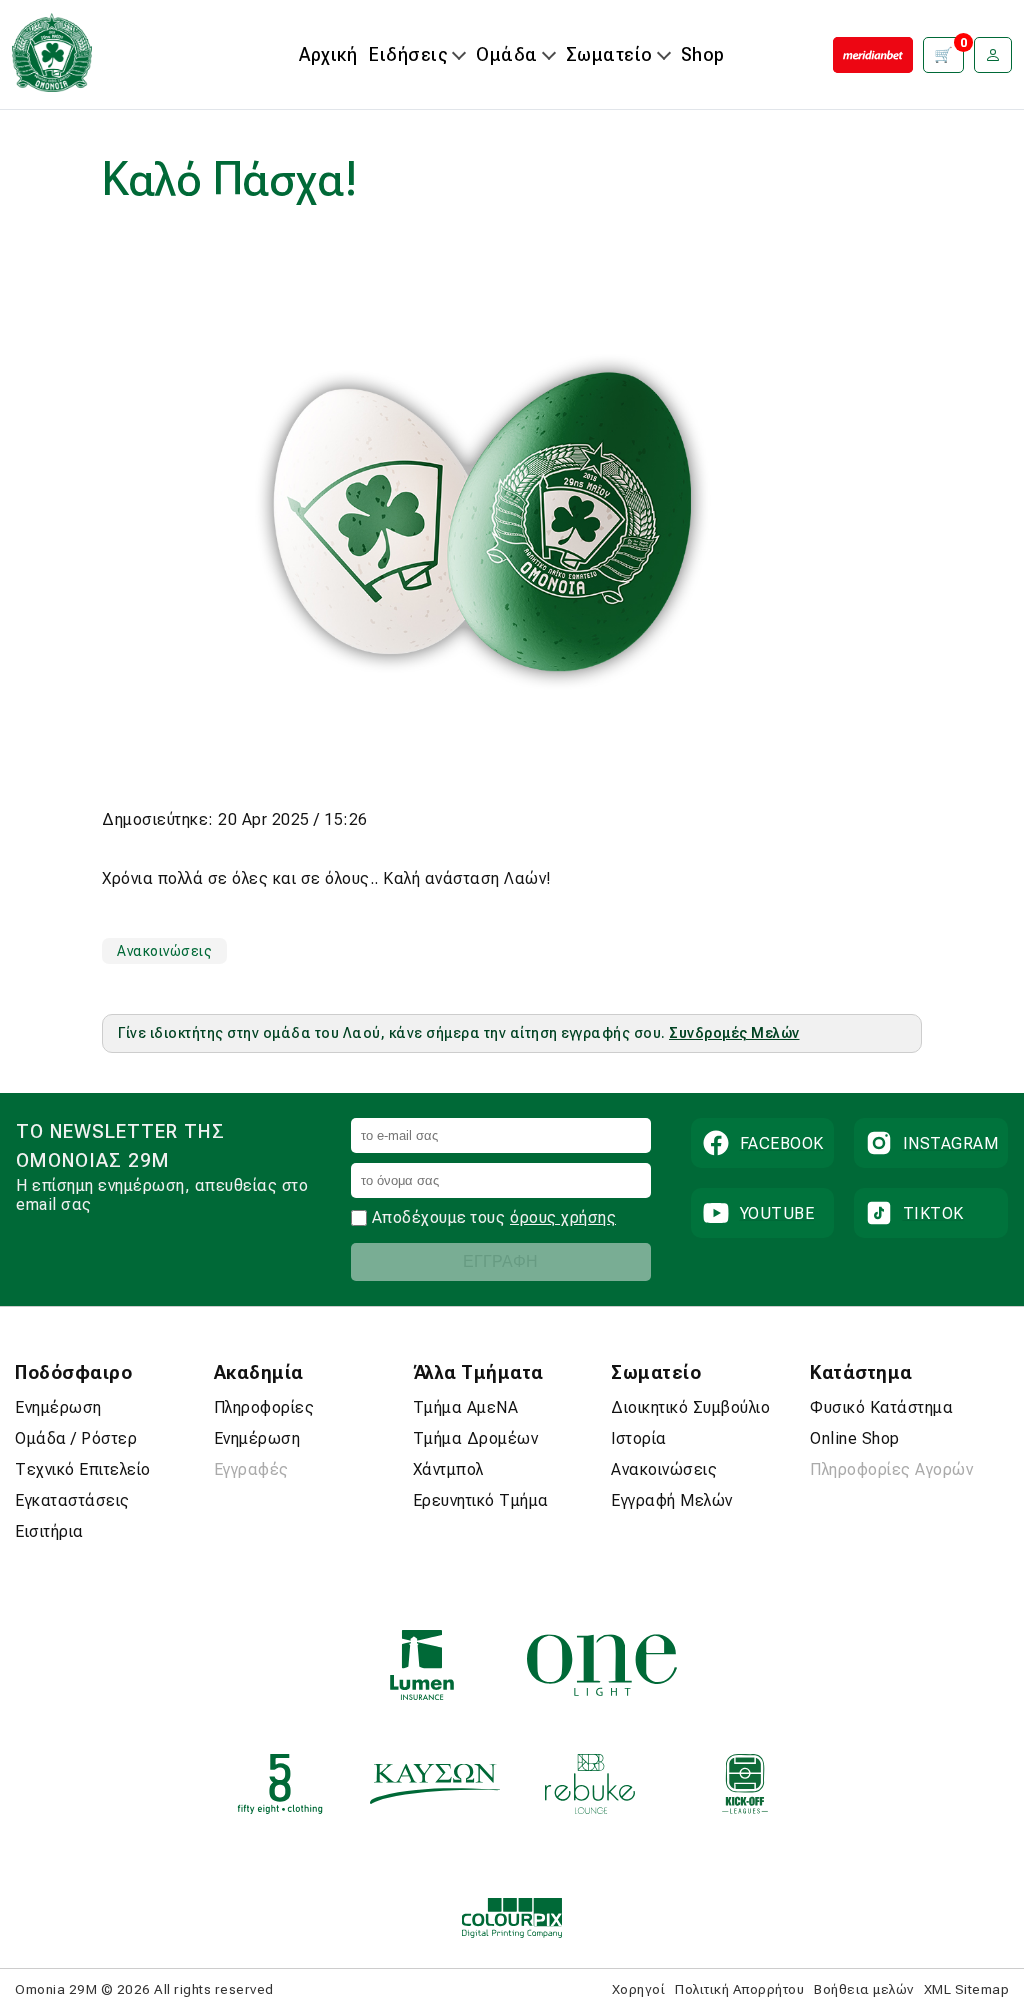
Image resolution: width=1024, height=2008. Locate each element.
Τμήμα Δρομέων (476, 1438)
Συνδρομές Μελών (734, 1033)
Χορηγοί (639, 1989)
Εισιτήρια (49, 1531)
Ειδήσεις (408, 54)
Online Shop (855, 1438)
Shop (703, 54)
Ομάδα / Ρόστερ (76, 1438)
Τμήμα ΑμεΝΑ (466, 1407)
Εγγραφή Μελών (672, 1500)
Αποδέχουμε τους (439, 1217)
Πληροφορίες (264, 1407)
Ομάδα (507, 54)
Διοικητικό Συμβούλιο (690, 1407)
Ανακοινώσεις (164, 951)
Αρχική (328, 54)
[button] (993, 55)
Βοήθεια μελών (864, 1989)
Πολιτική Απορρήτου (739, 1989)
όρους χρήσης (563, 1217)
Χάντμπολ (448, 1469)
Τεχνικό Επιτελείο (83, 1469)
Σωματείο (609, 54)
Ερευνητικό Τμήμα (481, 1500)
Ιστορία (639, 1438)
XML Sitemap (967, 1989)
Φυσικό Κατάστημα (881, 1407)
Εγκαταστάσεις (72, 1500)
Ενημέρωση (58, 1407)
